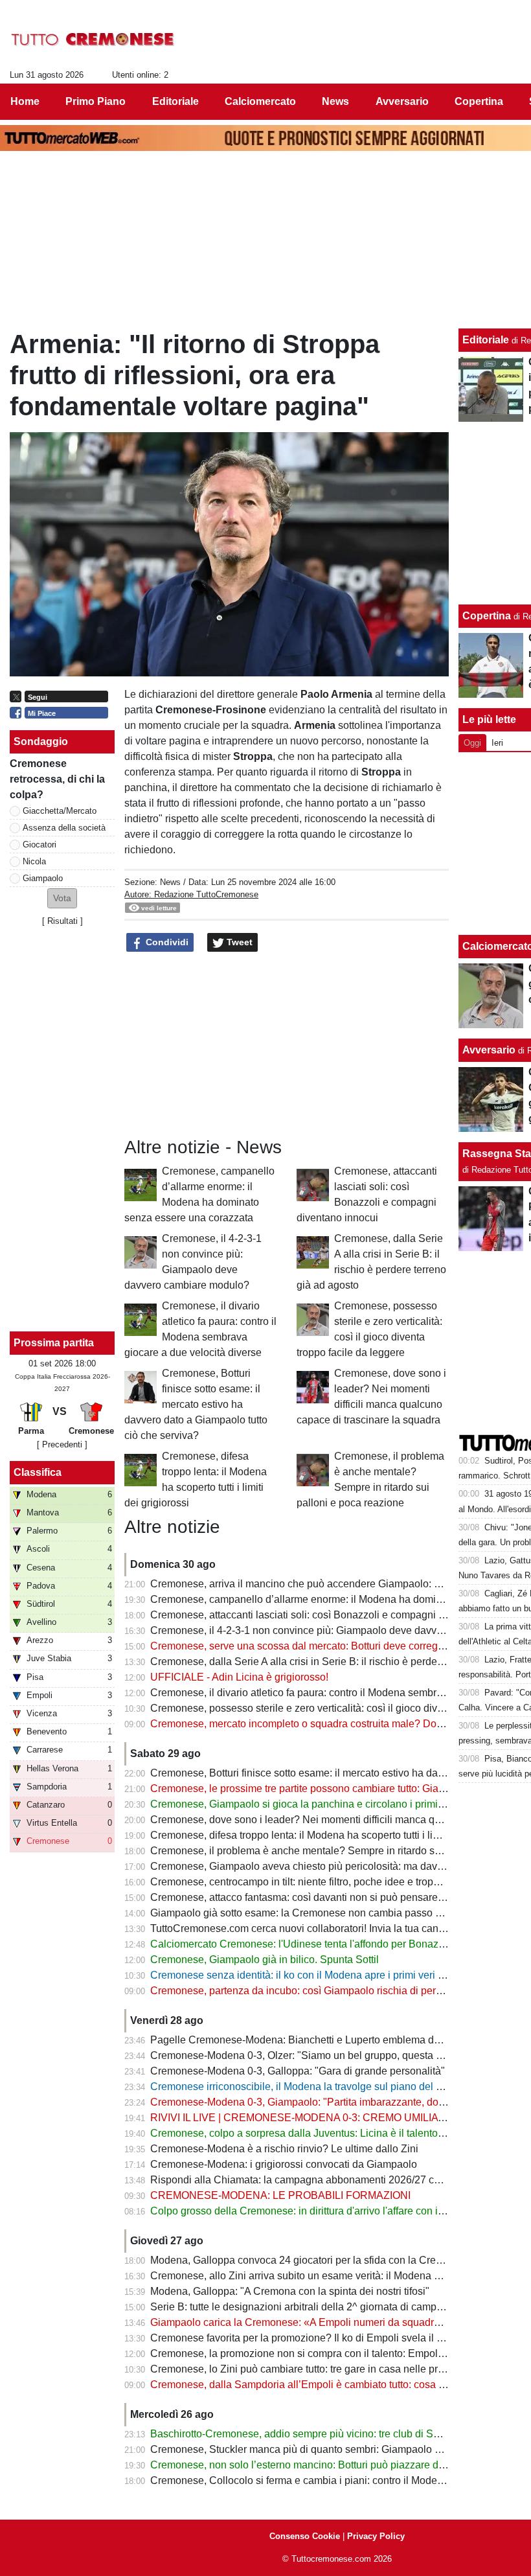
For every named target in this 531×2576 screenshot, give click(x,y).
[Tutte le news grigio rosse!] (93, 40)
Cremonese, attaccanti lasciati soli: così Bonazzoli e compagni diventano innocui (335, 1615)
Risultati (62, 921)
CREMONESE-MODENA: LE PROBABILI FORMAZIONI (280, 2195)
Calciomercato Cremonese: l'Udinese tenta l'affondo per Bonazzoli (302, 1944)
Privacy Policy (376, 2536)
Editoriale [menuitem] (175, 101)
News (170, 882)
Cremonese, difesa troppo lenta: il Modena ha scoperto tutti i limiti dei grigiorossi (333, 1835)
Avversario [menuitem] (402, 101)
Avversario (489, 1050)
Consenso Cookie (305, 2536)
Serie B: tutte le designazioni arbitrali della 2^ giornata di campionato (308, 2307)
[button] (62, 898)
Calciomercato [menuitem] (260, 101)
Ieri (497, 743)
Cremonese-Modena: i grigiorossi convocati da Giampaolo (284, 2164)
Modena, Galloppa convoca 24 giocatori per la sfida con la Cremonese (311, 2260)
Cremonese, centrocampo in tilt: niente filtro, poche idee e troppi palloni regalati (331, 1882)
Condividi (166, 942)
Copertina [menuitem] (479, 101)
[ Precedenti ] (62, 1444)
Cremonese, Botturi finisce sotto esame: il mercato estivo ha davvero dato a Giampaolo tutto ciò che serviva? (196, 1404)
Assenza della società (64, 828)
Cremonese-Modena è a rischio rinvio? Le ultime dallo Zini (284, 2149)
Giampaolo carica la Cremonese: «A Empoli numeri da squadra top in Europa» (330, 2322)
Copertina (487, 616)
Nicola (34, 861)
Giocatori (40, 845)
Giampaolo (43, 878)
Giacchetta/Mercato (60, 811)
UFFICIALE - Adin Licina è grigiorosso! (239, 1677)
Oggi (472, 743)
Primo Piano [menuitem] (96, 101)
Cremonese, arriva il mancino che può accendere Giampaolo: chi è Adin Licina (330, 1584)
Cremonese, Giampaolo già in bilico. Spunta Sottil (265, 1960)
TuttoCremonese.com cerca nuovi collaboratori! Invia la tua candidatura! (314, 1928)
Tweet (238, 942)
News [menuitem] (335, 101)
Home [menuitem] (25, 101)
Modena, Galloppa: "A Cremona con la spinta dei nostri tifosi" (290, 2291)
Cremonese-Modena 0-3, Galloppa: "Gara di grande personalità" (298, 2071)
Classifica (38, 1472)
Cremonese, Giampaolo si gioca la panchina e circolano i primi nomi (307, 1804)
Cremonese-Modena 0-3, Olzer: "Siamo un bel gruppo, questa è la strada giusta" (334, 2055)
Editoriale (486, 340)
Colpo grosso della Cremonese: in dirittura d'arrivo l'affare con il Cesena (315, 2211)
